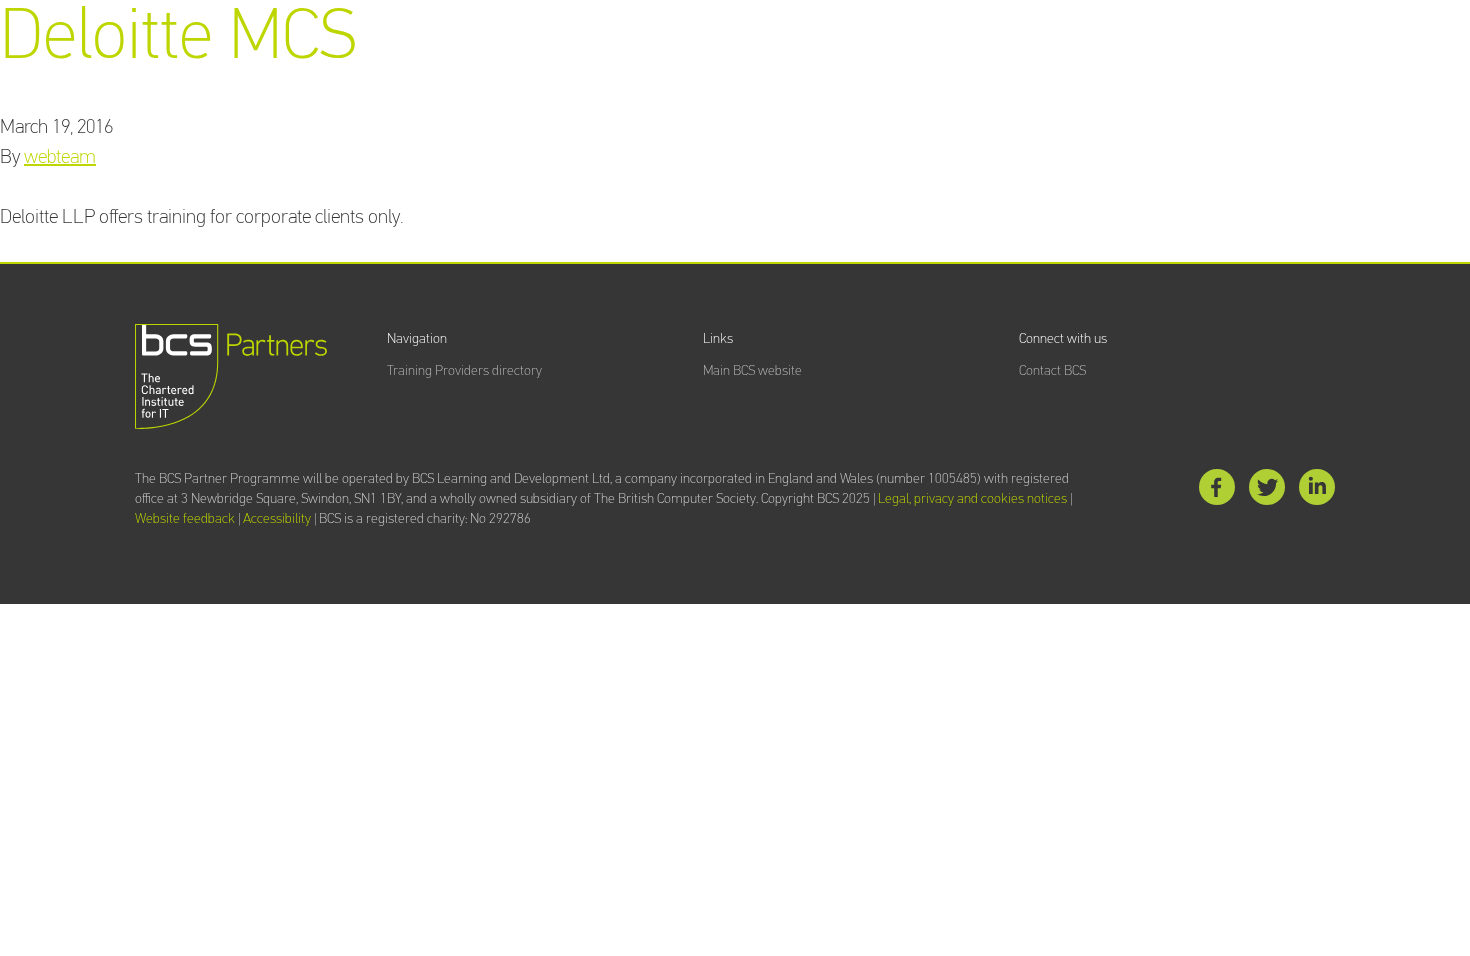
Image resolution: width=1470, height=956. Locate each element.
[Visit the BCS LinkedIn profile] (1317, 491)
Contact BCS (1052, 371)
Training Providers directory (464, 371)
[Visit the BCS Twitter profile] (1267, 491)
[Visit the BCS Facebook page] (1217, 491)
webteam (60, 157)
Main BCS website (752, 371)
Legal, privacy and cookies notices (972, 499)
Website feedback (185, 519)
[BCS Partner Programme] (231, 376)
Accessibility (277, 519)
